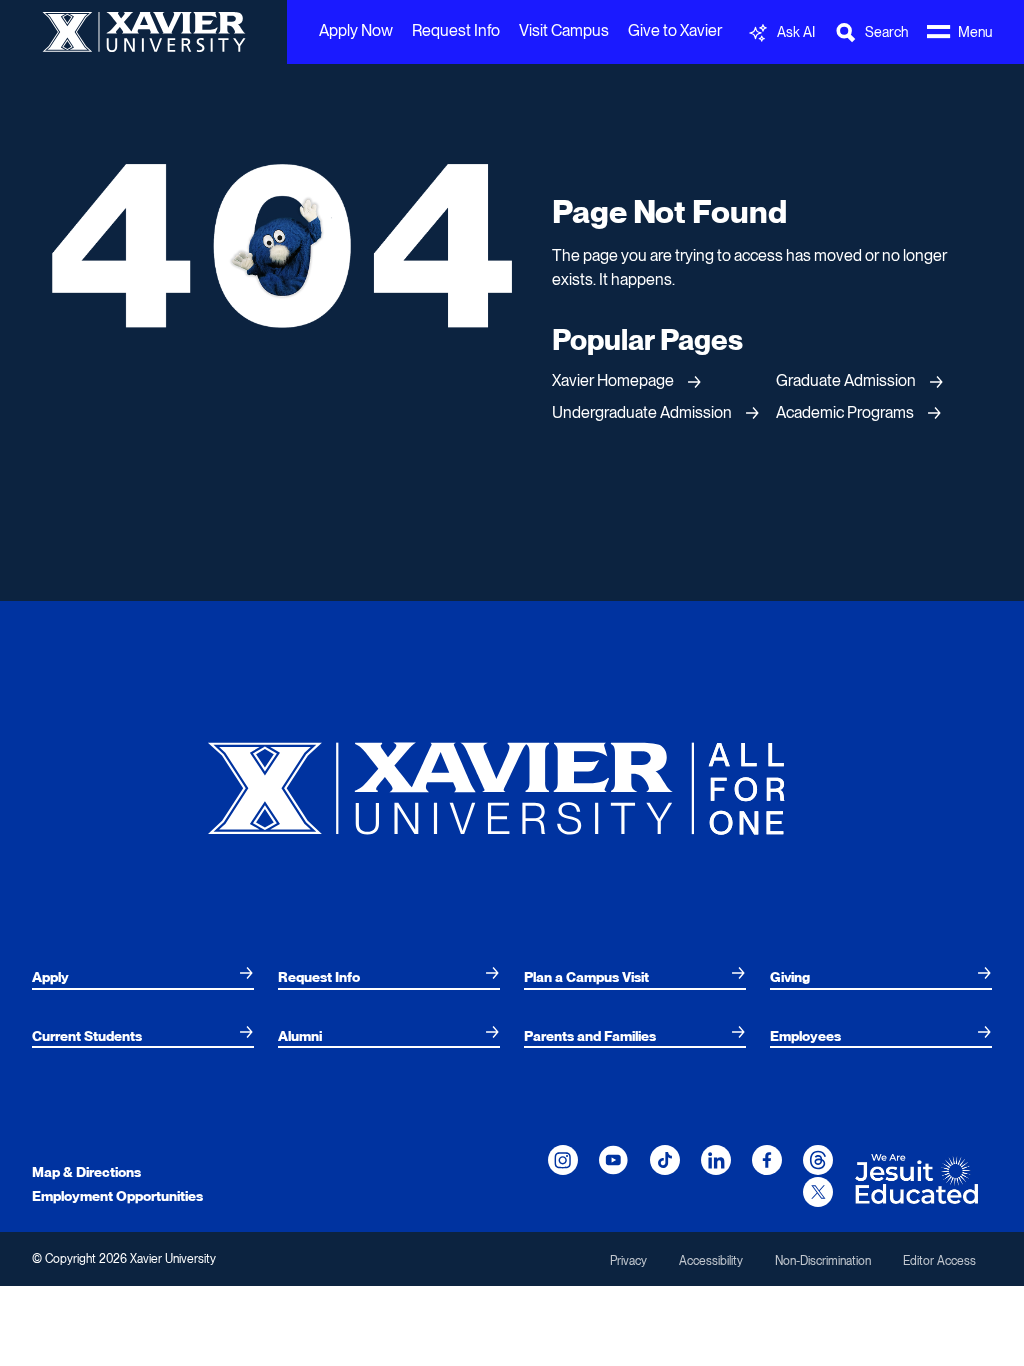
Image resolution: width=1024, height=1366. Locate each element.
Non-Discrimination (823, 1261)
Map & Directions (86, 1172)
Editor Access (939, 1261)
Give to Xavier (675, 30)
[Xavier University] (512, 780)
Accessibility (711, 1261)
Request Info (456, 30)
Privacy (628, 1261)
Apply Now (356, 30)
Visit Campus (564, 30)
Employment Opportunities (117, 1196)
